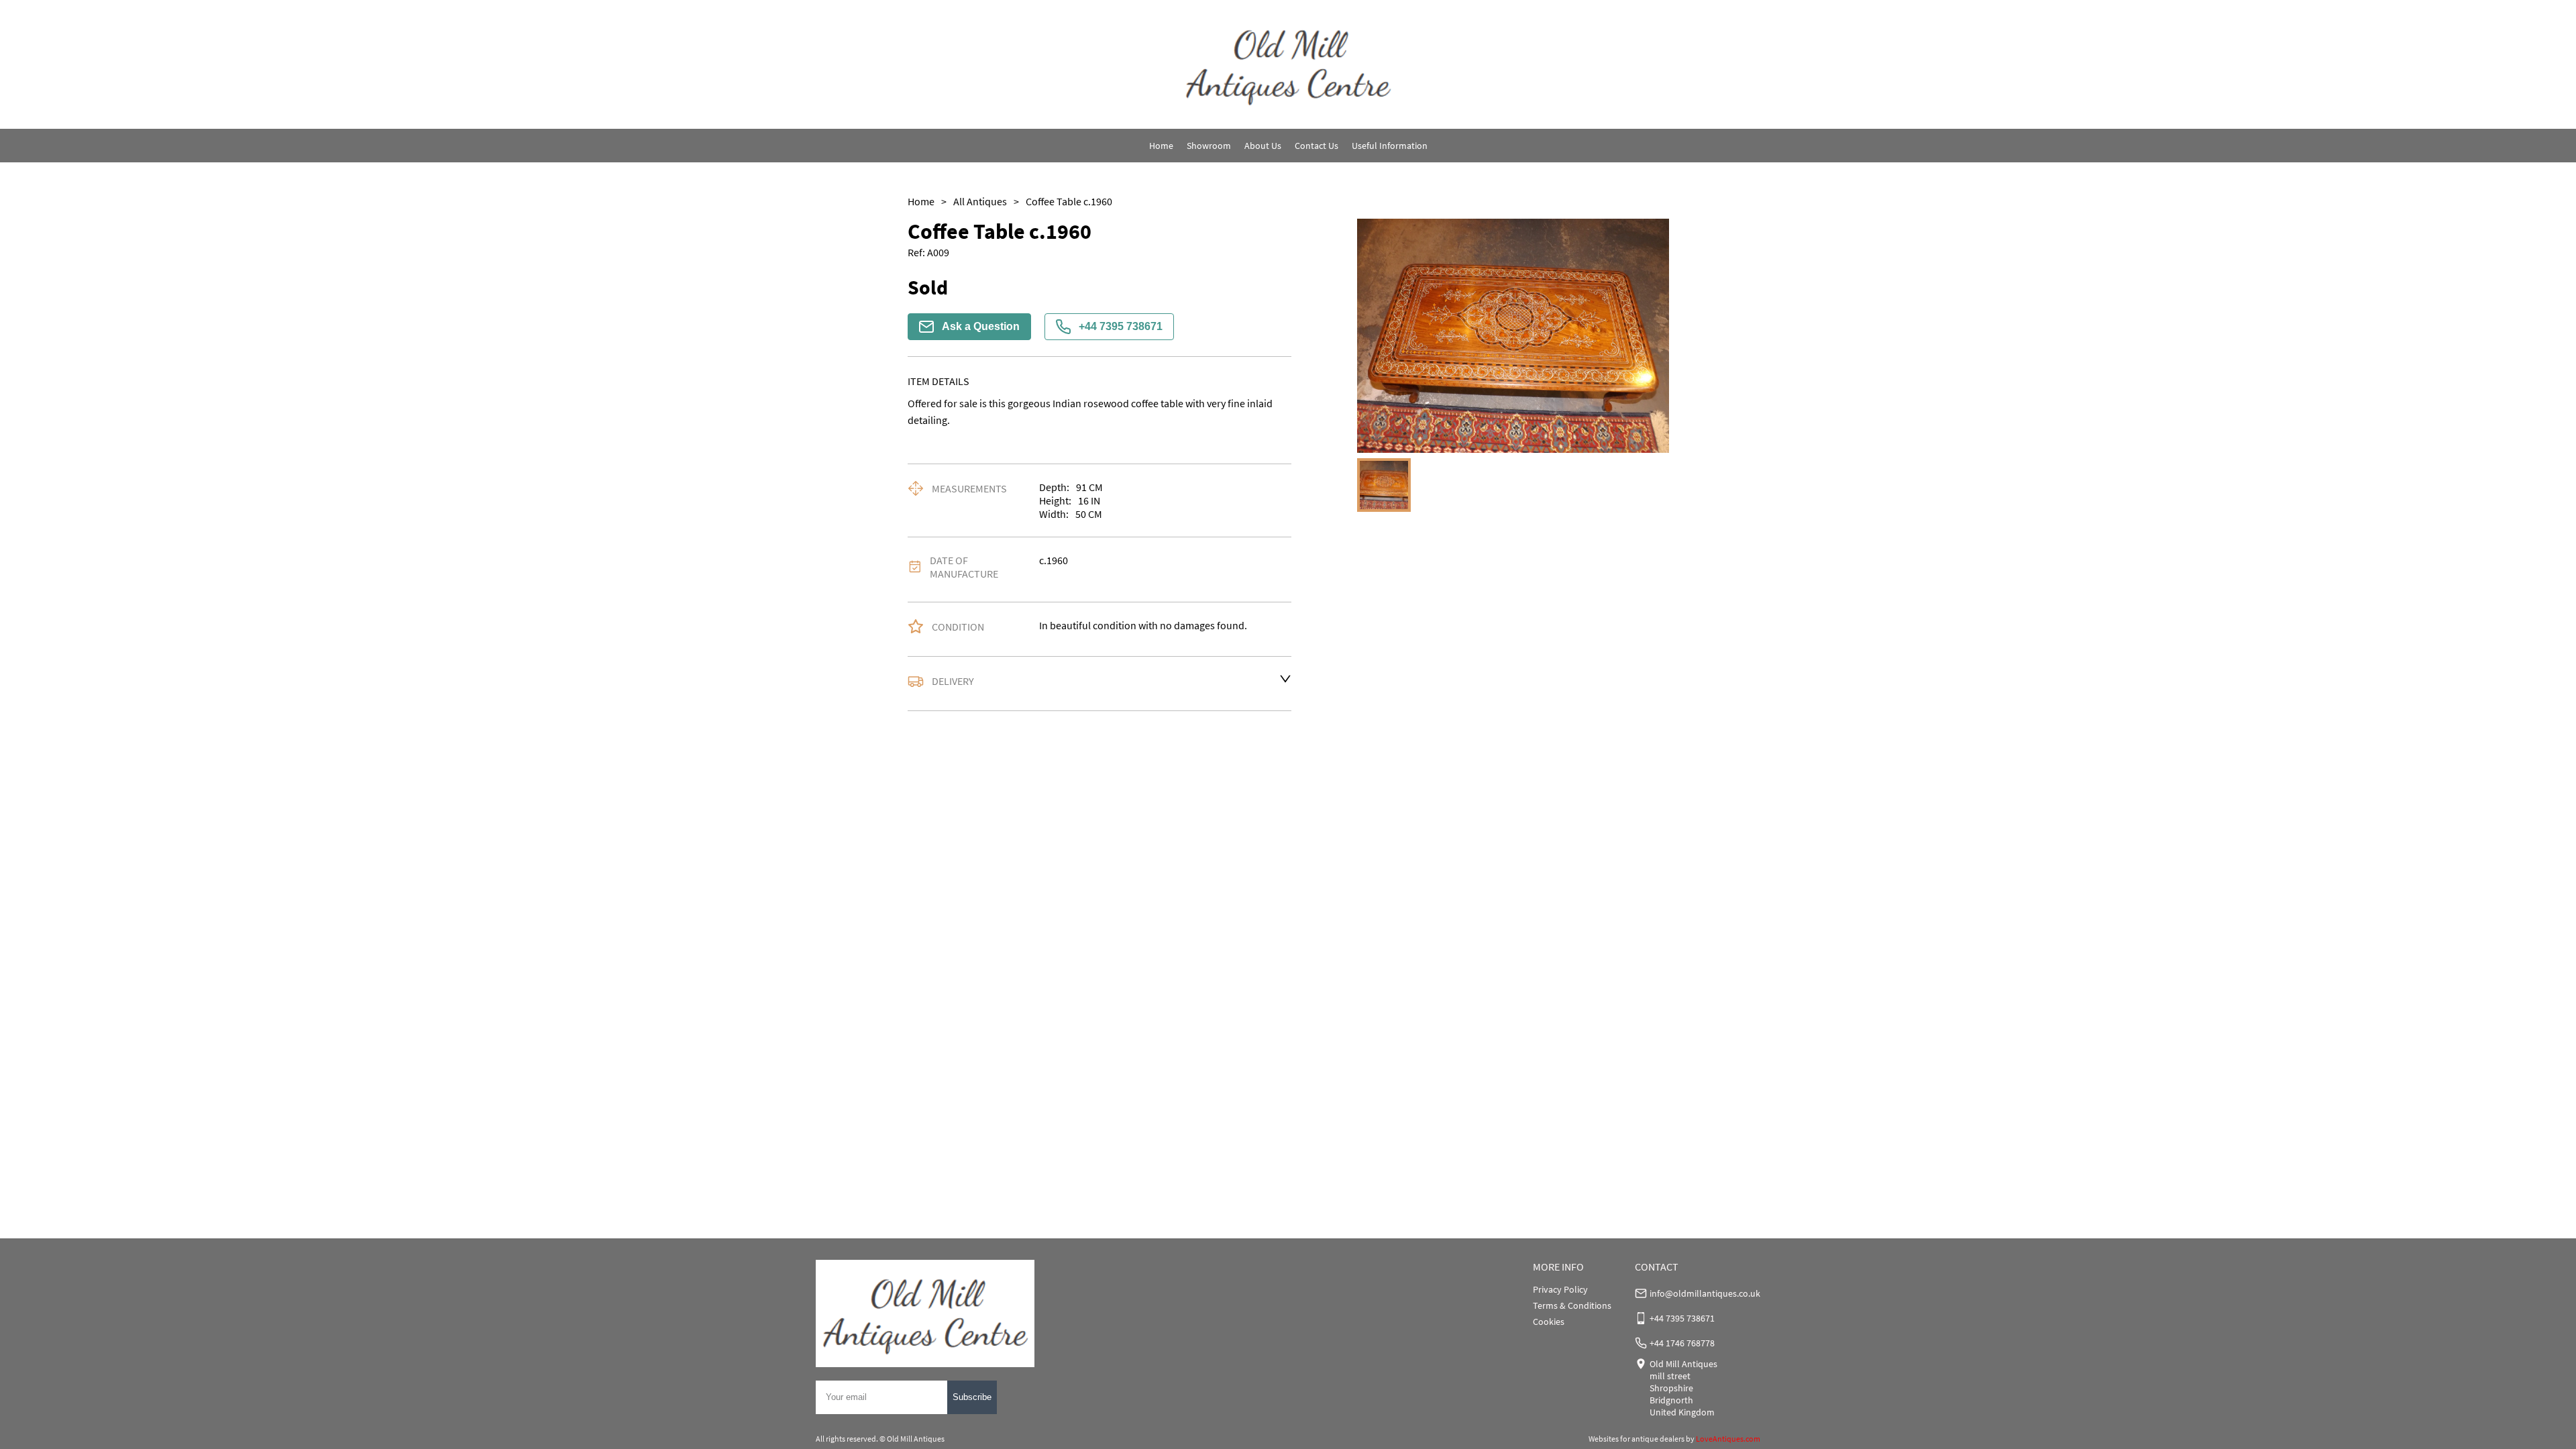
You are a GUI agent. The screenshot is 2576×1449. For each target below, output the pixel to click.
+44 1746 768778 (1682, 1343)
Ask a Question (981, 326)
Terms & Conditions (1572, 1305)
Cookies (1549, 1322)
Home (1161, 146)
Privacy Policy (1560, 1289)
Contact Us (1317, 146)
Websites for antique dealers (1636, 1439)
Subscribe (972, 1397)
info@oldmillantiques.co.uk (1705, 1293)
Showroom (1209, 146)
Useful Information (1390, 146)
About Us (1263, 146)
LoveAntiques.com (1728, 1439)
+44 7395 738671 (1121, 326)
